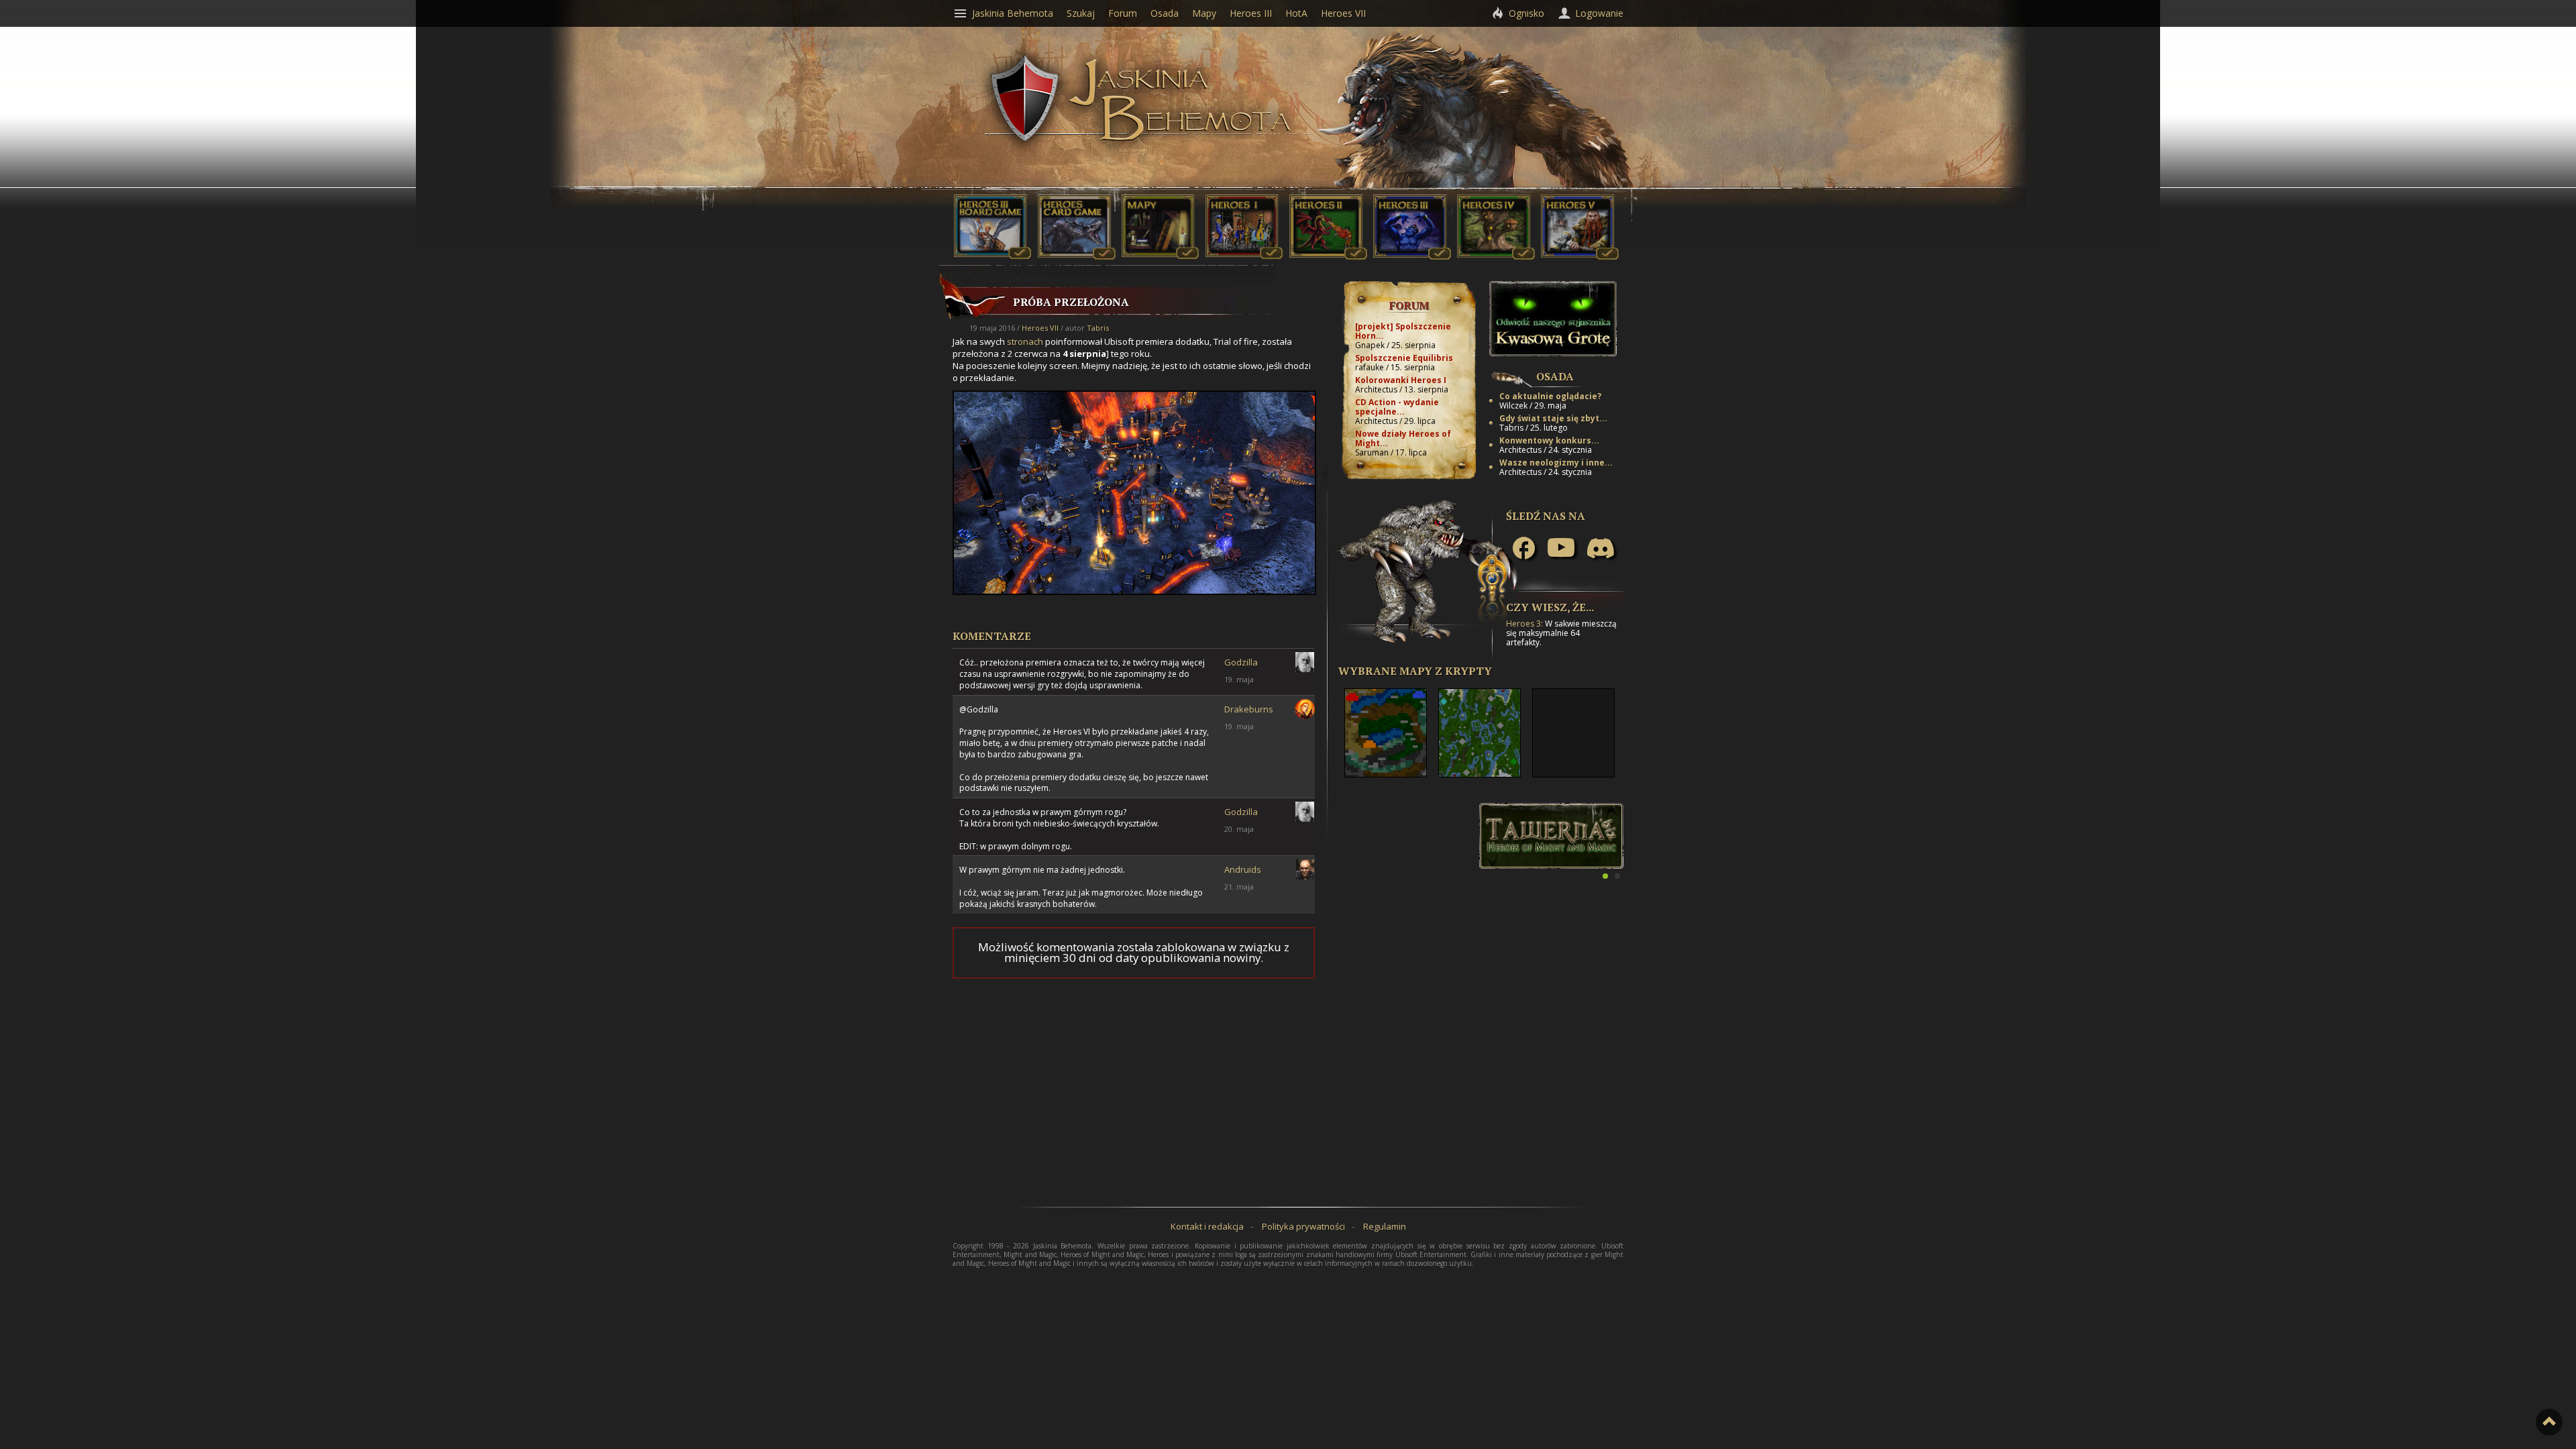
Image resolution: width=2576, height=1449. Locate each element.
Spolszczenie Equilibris (1404, 358)
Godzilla (1241, 662)
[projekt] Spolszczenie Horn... (1403, 331)
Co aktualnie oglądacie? (1550, 396)
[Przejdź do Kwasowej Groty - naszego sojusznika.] (1553, 353)
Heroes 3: (1524, 624)
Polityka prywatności (1303, 1226)
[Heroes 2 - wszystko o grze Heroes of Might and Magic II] (1328, 256)
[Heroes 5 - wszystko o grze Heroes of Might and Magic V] (1580, 256)
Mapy (1204, 13)
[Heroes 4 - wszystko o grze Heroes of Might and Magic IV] (1496, 256)
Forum (1409, 305)
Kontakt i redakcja (1207, 1226)
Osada (1555, 376)
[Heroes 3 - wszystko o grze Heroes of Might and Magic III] (1412, 256)
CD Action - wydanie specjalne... (1397, 407)
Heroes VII (1040, 328)
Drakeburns (1249, 709)
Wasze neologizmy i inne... (1556, 463)
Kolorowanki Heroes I (1401, 380)
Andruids (1243, 869)
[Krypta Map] (1161, 256)
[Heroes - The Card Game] (1077, 256)
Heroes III (1251, 13)
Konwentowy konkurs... (1549, 440)
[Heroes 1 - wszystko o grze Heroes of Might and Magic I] (1244, 256)
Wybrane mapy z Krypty (1415, 671)
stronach (1025, 341)
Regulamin (1385, 1226)
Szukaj (1081, 13)
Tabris (1098, 328)
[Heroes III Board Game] (993, 256)
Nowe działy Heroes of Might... (1403, 438)
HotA (1296, 13)
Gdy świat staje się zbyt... (1553, 418)
